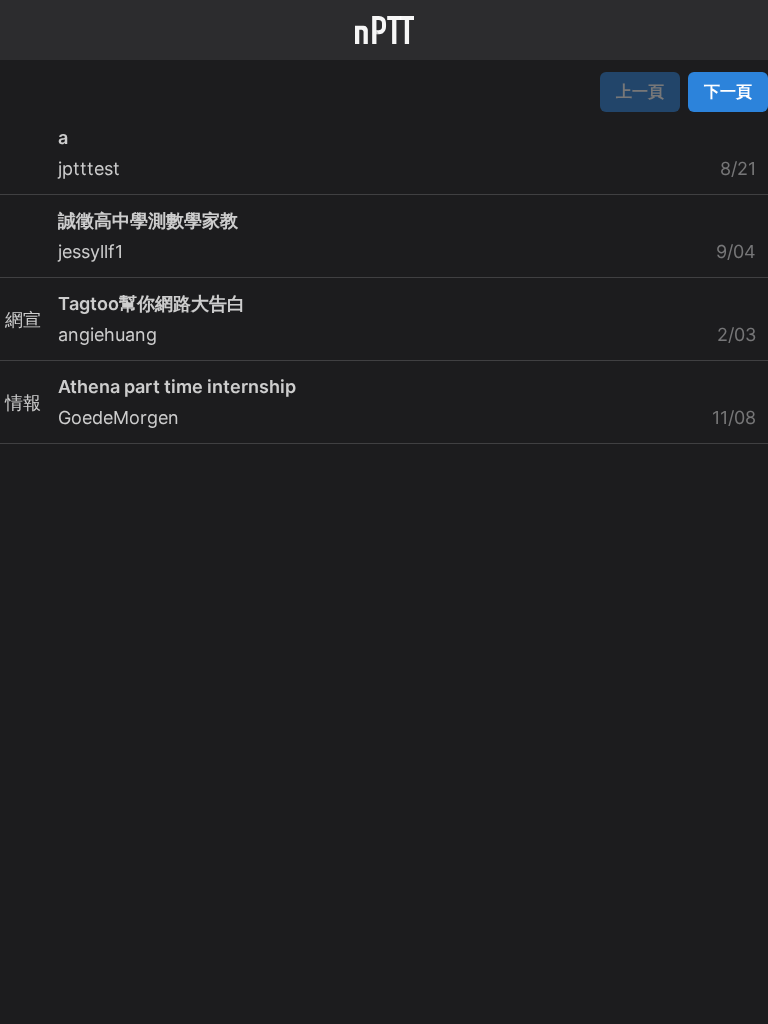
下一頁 (728, 91)
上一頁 (640, 91)
